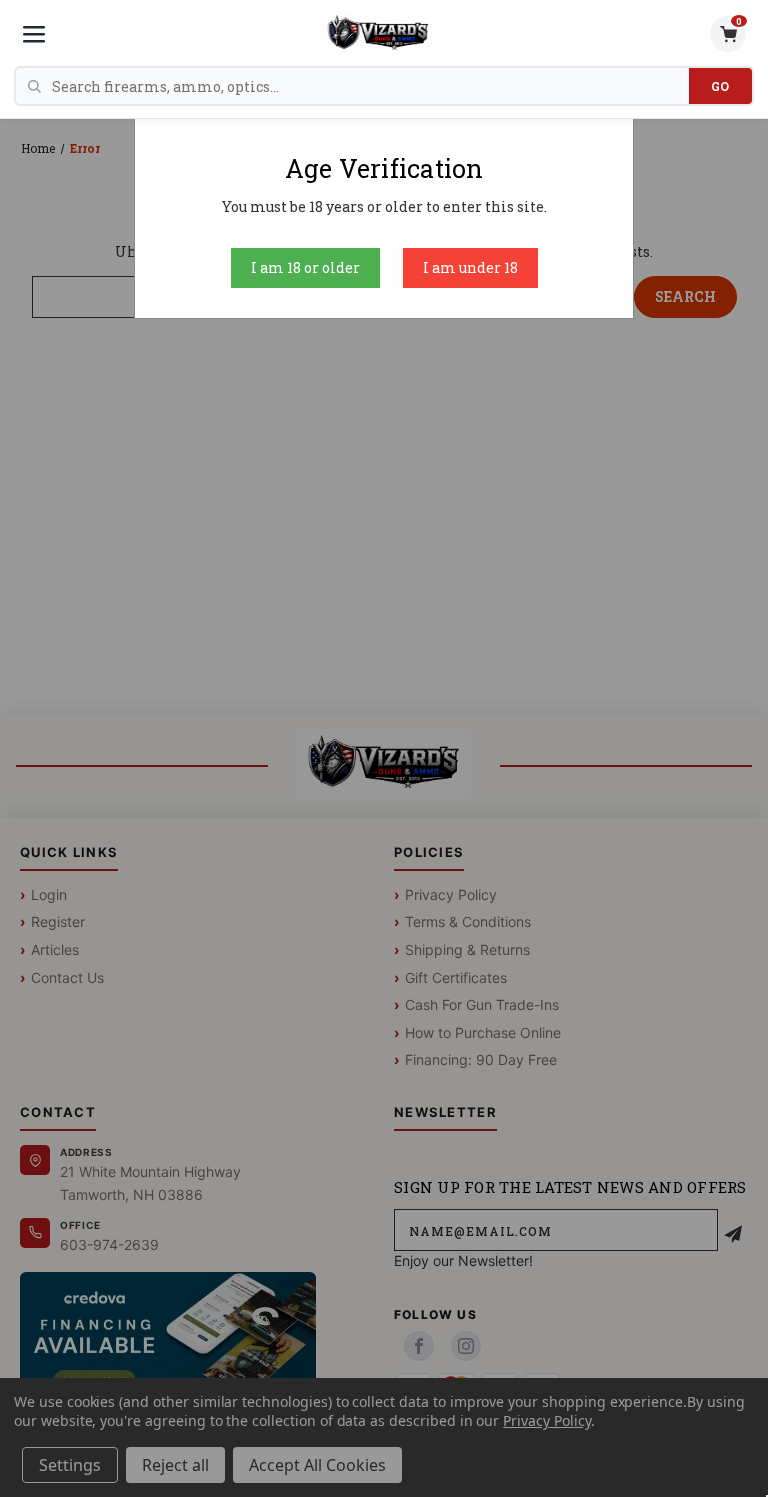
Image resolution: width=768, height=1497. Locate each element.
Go (720, 86)
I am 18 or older (305, 267)
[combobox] (370, 86)
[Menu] (34, 34)
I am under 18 (470, 267)
